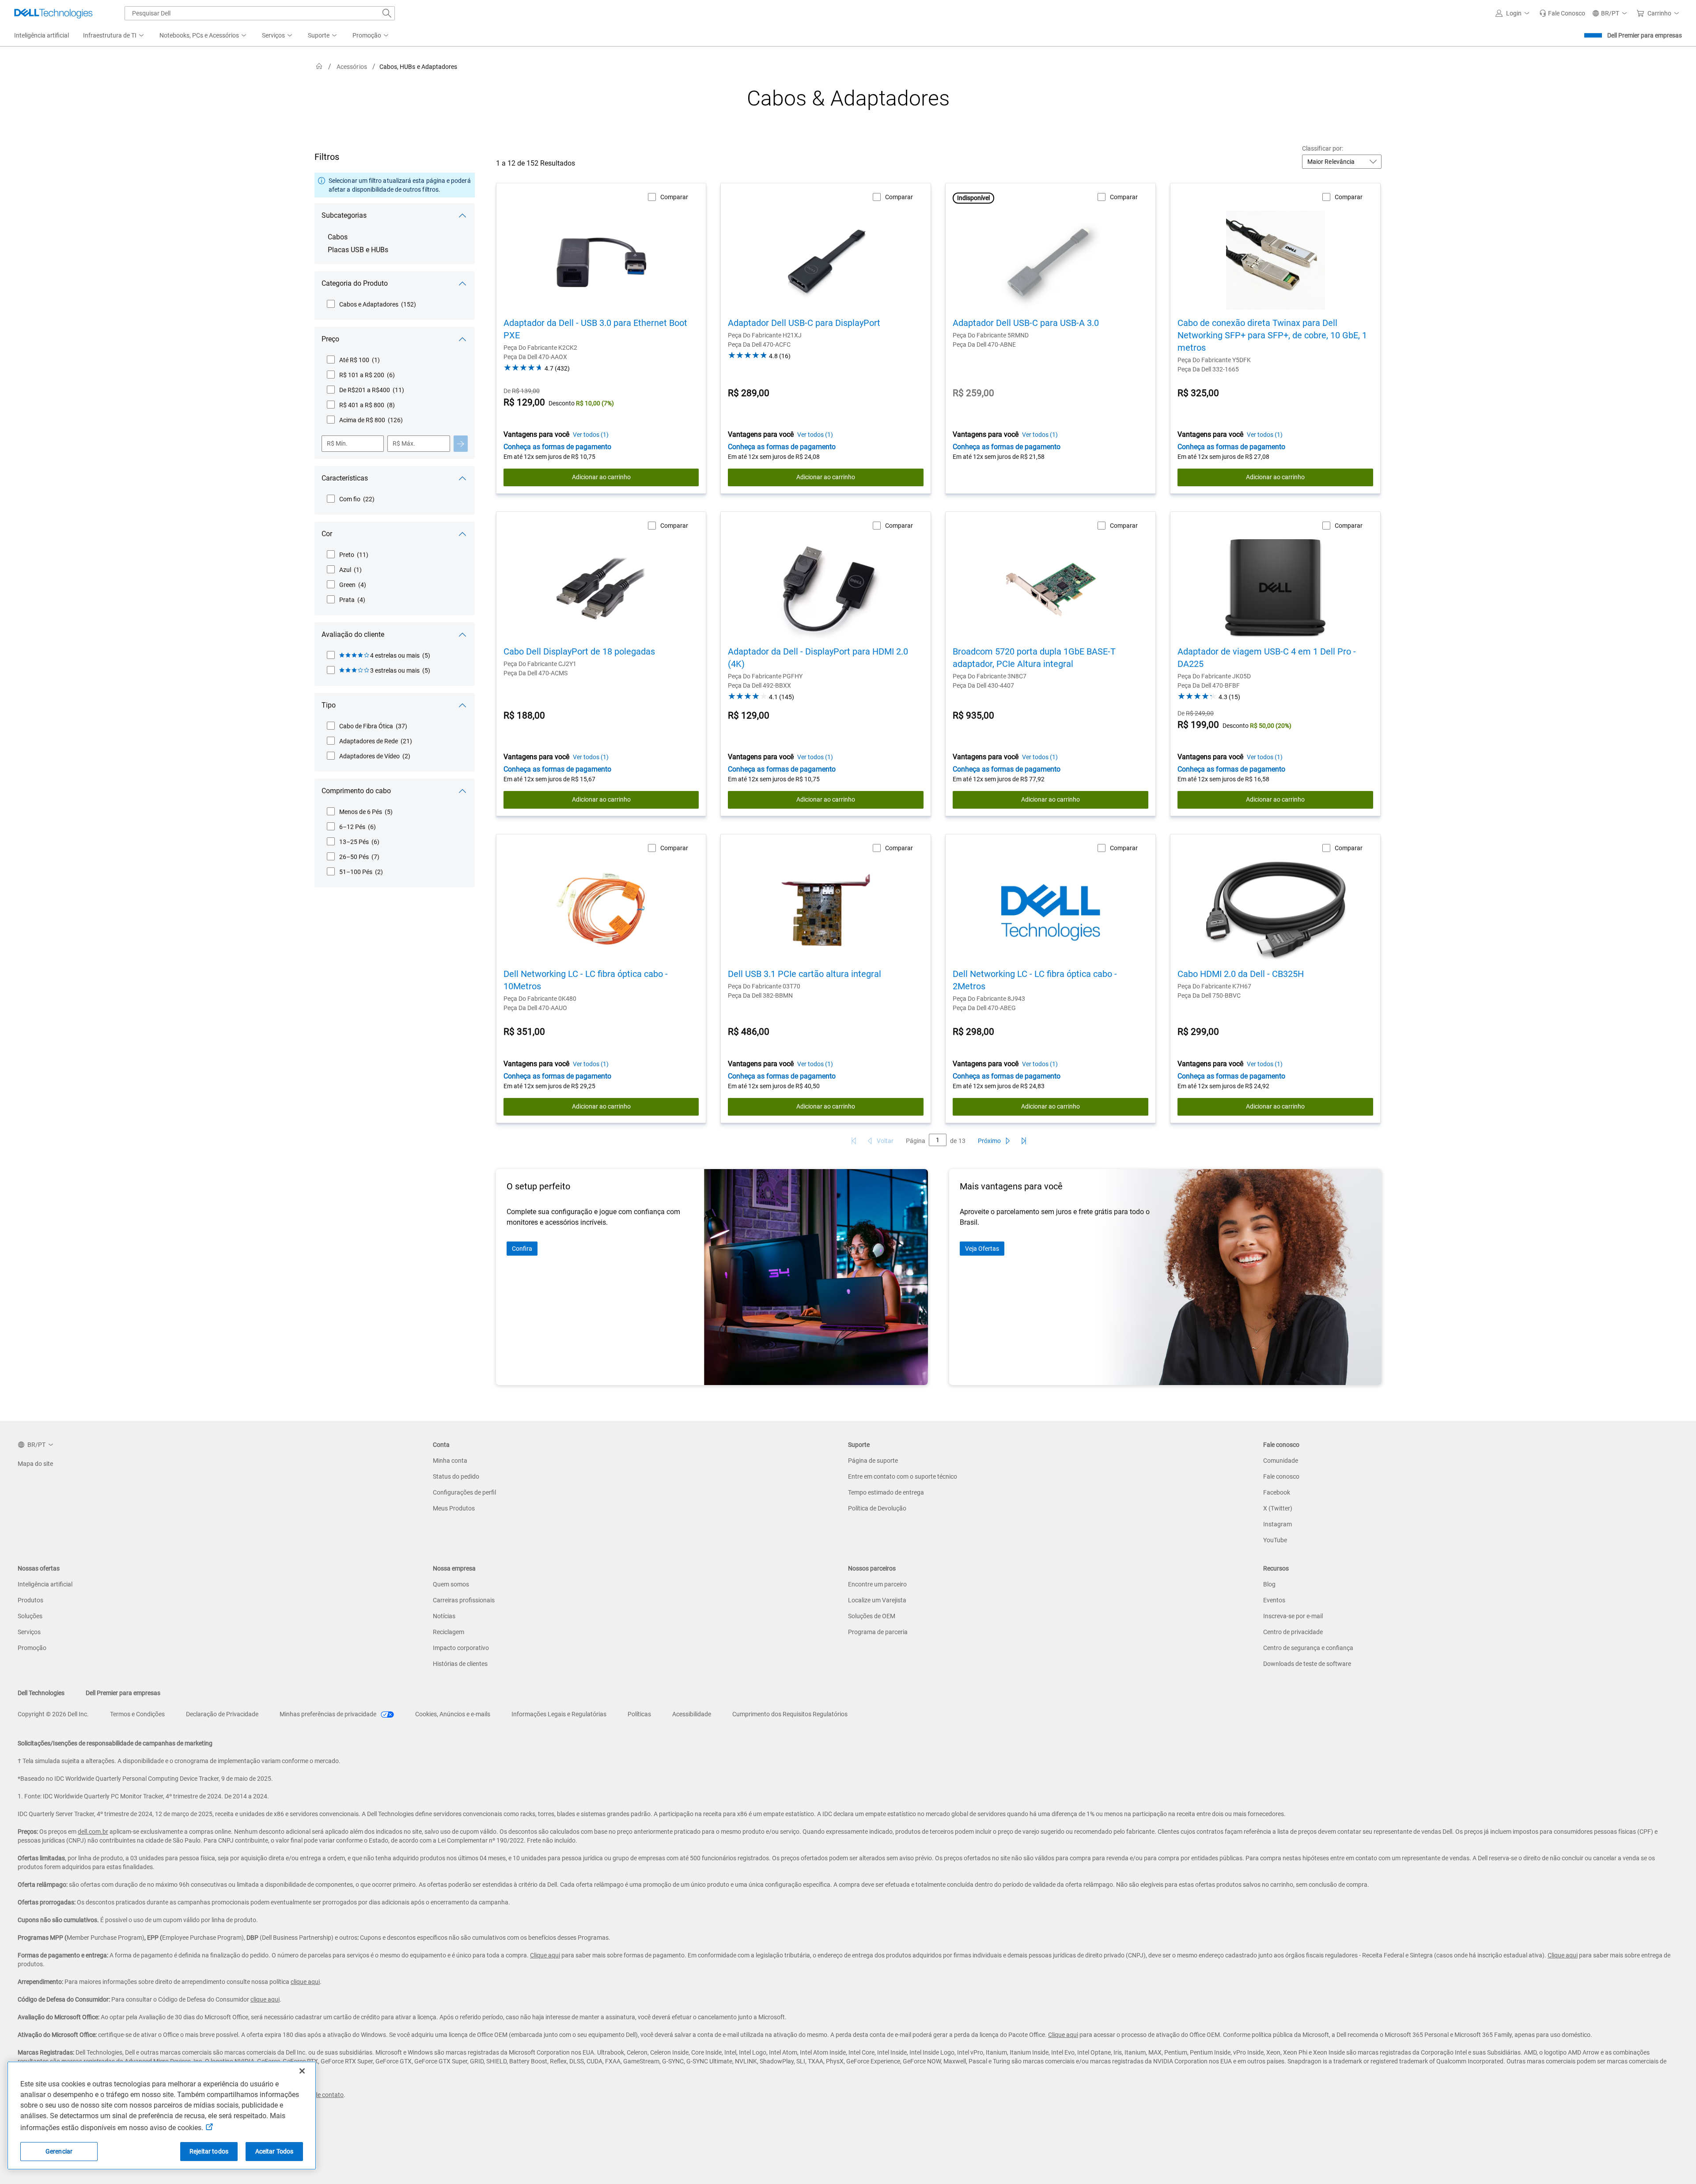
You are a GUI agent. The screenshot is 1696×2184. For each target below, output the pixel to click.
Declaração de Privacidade (222, 1714)
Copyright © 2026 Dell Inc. (53, 1714)
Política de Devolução (877, 1508)
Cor (327, 534)
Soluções (30, 1616)
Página (916, 1141)
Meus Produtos (454, 1508)
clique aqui (305, 1982)
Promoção (32, 1648)
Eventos (1274, 1600)
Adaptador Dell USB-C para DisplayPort (804, 323)
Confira (522, 1249)
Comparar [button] (674, 197)
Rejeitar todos (209, 2151)
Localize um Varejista (877, 1600)
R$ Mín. (337, 443)
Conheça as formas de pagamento (557, 447)
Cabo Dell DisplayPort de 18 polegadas (579, 651)
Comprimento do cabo (356, 791)
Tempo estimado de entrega (886, 1492)
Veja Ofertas (982, 1249)
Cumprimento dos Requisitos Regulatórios (790, 1714)
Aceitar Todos (274, 2151)
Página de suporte (873, 1461)
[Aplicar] (461, 444)
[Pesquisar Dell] (387, 13)
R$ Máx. (404, 443)
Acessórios (352, 67)
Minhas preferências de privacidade (329, 1714)
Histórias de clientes (460, 1664)
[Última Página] (1024, 1141)
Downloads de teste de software (1307, 1664)
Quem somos (451, 1584)
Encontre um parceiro (877, 1584)
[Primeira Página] (854, 1141)
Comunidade (1281, 1461)
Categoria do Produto (355, 283)
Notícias (444, 1616)
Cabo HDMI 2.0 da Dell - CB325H (1241, 974)
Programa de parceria (878, 1632)
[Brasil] (319, 66)
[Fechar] (302, 2071)
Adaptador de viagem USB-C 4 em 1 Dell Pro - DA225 (1267, 658)
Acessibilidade (692, 1714)
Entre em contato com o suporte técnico (903, 1476)
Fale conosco (1281, 1476)
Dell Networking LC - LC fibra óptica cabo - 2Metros (1035, 980)
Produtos (30, 1600)
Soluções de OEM (872, 1616)
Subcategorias (344, 215)
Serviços (29, 1632)
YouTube (1275, 1540)
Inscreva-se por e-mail (1293, 1616)
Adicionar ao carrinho (601, 477)
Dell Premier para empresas (1645, 35)
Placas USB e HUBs (358, 250)
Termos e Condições (137, 1714)
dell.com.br (93, 1832)
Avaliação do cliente (353, 634)
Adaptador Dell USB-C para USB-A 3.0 (1026, 323)
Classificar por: (1323, 148)
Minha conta (450, 1461)
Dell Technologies (41, 1693)
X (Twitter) (1278, 1508)
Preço (330, 339)
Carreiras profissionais (464, 1600)
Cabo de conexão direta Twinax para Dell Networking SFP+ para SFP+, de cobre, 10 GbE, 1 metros (1272, 335)
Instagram (1278, 1524)
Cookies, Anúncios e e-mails (453, 1714)
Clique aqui (545, 1955)
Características (345, 478)
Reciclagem (449, 1632)
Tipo (329, 705)
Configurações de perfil (464, 1492)
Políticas (639, 1714)
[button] (1514, 13)
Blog (1269, 1584)
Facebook (1277, 1492)
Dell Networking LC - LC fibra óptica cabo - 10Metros (586, 980)
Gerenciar (59, 2151)
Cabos (338, 237)
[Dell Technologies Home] (53, 13)
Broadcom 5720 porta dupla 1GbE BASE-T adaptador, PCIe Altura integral (1034, 658)
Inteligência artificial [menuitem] (42, 35)
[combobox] (260, 13)
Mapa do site (35, 1464)
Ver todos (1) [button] (591, 435)
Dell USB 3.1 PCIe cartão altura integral (804, 974)
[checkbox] (371, 304)
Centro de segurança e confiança (1308, 1648)
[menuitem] (114, 36)
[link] (1562, 13)
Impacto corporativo (461, 1648)
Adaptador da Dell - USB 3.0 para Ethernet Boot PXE (595, 329)
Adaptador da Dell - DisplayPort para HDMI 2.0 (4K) (818, 658)
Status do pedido (456, 1476)
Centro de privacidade (1293, 1632)
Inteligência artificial (45, 1584)
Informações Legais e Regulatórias (559, 1714)
